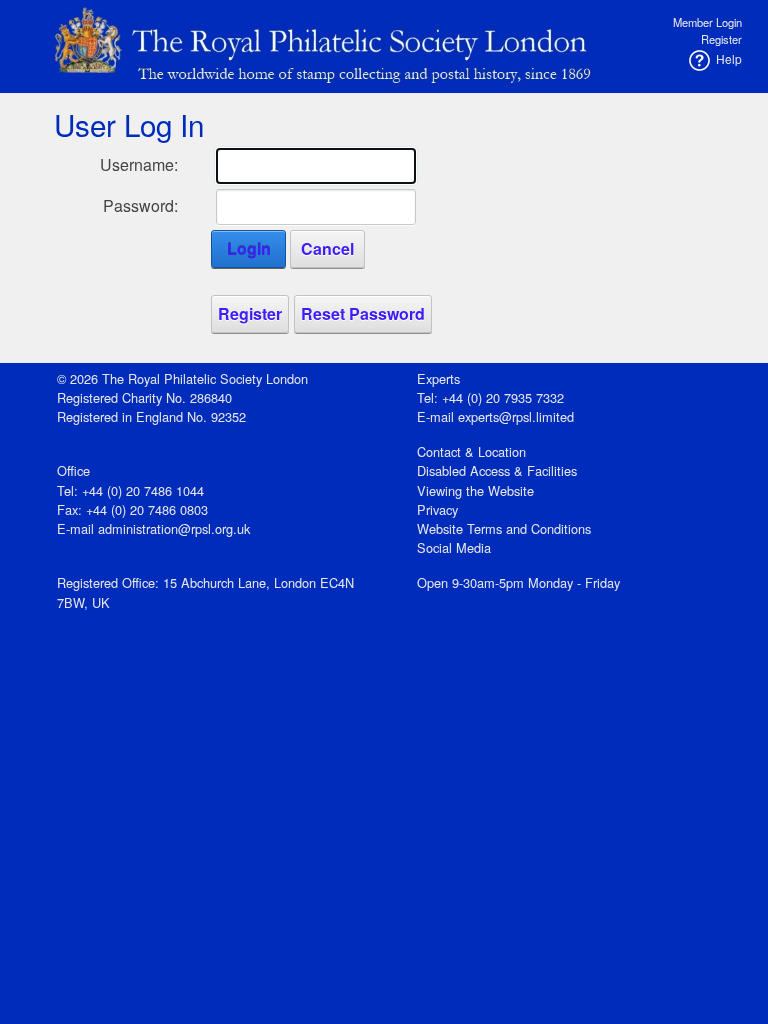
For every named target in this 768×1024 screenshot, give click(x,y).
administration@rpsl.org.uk (174, 528)
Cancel (327, 248)
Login (249, 248)
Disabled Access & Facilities (497, 470)
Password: (140, 205)
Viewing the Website (475, 490)
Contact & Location (471, 451)
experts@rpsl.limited (516, 416)
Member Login (707, 22)
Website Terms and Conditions (504, 528)
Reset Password (363, 313)
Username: (139, 164)
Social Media (454, 547)
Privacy (437, 509)
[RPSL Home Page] (324, 41)
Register (721, 39)
